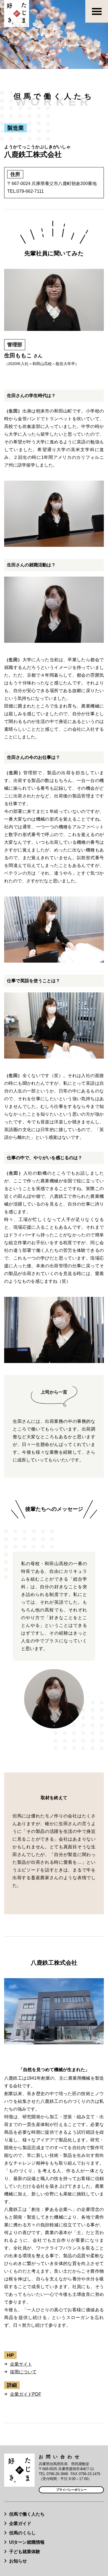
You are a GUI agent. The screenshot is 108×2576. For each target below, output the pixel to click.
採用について (23, 2372)
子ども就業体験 (25, 2552)
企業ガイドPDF (26, 2394)
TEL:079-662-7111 (25, 191)
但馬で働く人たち (27, 2514)
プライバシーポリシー (71, 2490)
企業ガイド (20, 2523)
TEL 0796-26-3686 (53, 2474)
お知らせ (18, 2561)
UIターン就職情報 (27, 2542)
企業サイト (21, 2364)
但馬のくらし (22, 2533)
